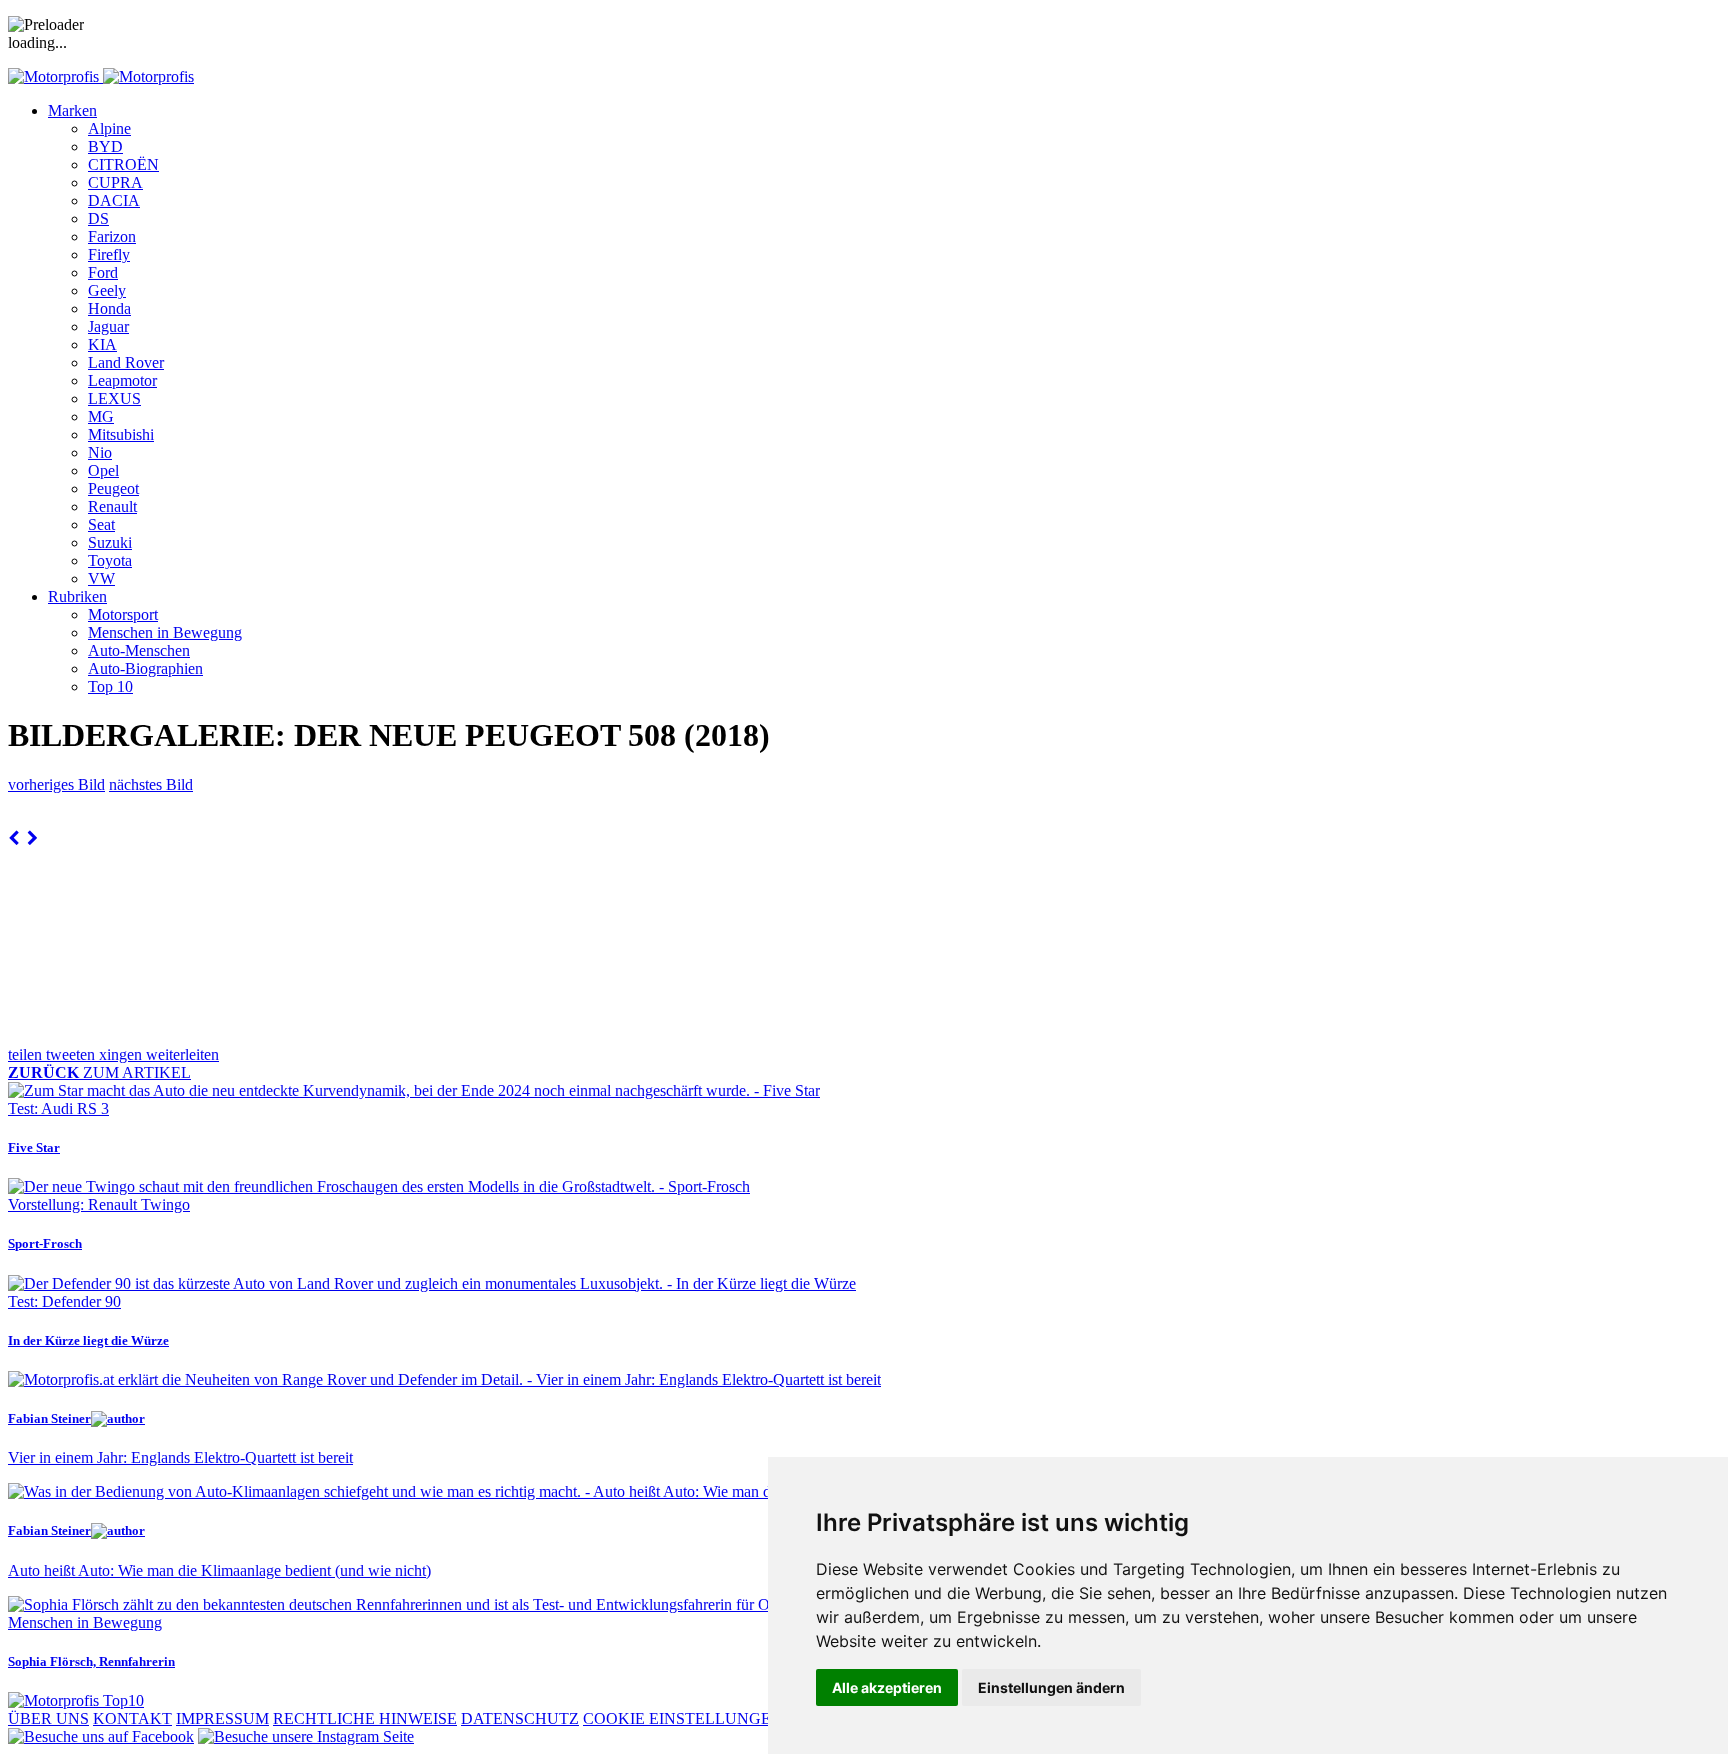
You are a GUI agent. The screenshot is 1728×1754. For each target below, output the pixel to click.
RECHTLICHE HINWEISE (365, 1718)
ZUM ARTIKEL (99, 1072)
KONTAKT (132, 1718)
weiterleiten (182, 1054)
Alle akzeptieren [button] (887, 1687)
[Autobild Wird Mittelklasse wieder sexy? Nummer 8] (13, 838)
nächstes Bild (151, 784)
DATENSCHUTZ (520, 1718)
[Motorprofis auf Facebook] (101, 1736)
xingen (122, 1054)
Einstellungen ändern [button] (1051, 1687)
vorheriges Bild (56, 784)
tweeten (72, 1054)
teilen (27, 1054)
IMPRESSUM (222, 1718)
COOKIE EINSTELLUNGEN (683, 1718)
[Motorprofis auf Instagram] (306, 1736)
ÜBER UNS (48, 1718)
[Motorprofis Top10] (76, 1700)
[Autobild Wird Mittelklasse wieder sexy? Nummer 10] (32, 838)
